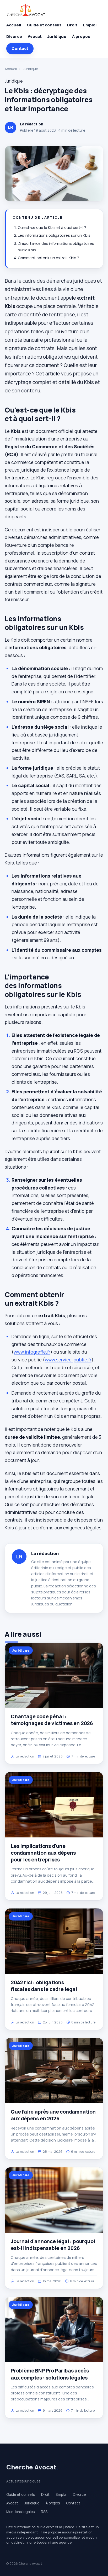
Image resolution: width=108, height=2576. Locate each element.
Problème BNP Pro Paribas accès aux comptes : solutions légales (50, 2374)
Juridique (57, 36)
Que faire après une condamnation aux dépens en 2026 (53, 2115)
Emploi (90, 25)
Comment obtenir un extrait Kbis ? (48, 258)
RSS (44, 2512)
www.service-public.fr (68, 1360)
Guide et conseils (44, 25)
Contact (20, 48)
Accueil (14, 25)
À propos (81, 36)
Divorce (14, 36)
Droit (72, 25)
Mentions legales (20, 2512)
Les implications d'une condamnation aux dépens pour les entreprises (43, 1853)
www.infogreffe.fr (32, 1352)
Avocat (35, 36)
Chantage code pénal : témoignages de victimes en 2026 (52, 1720)
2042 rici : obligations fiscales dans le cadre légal (44, 1986)
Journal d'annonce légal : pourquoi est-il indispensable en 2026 (53, 2245)
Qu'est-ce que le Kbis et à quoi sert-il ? (52, 227)
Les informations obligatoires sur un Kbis (54, 235)
